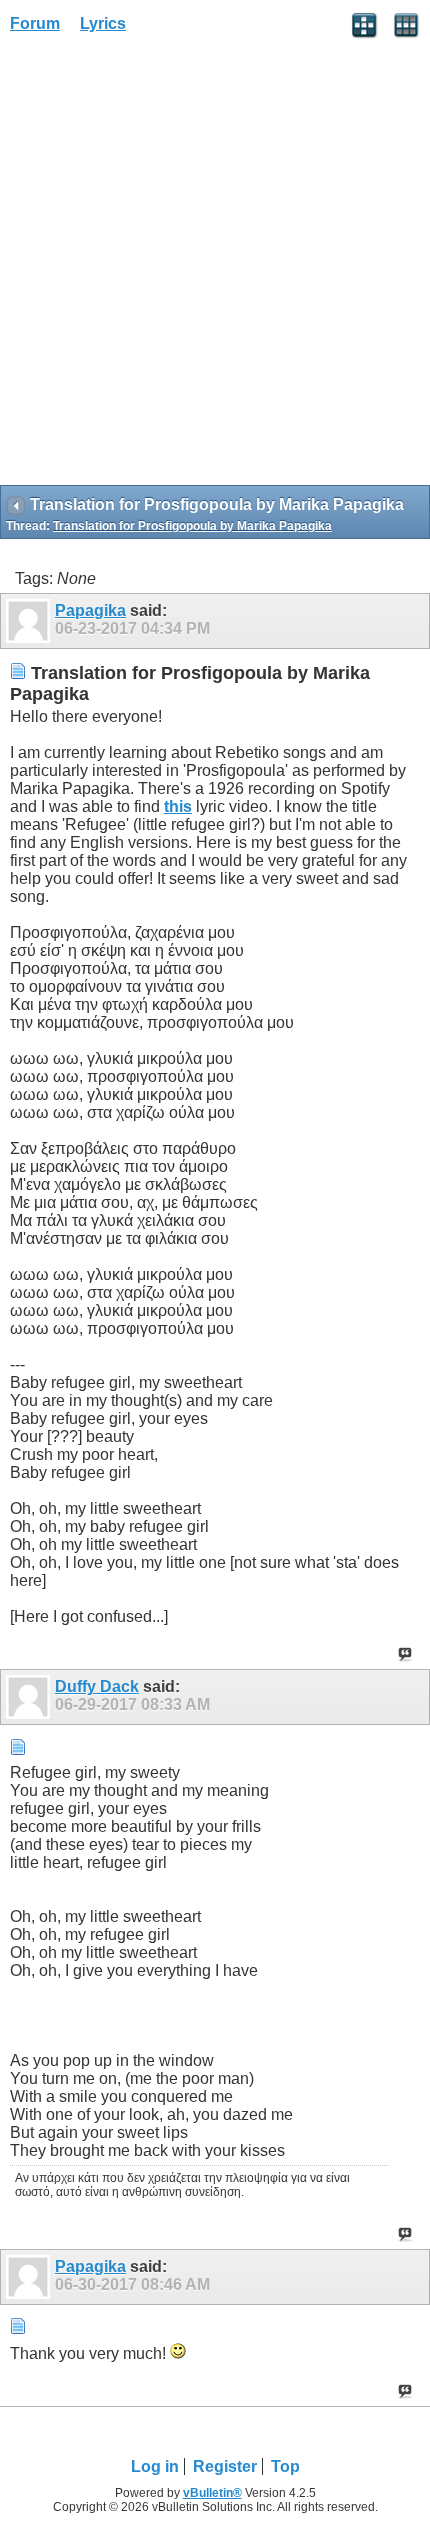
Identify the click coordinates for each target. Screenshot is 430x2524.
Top (285, 2466)
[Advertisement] (215, 266)
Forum (35, 23)
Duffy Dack (97, 1686)
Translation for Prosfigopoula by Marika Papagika (192, 526)
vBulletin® (212, 2493)
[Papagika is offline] (30, 621)
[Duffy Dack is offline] (30, 1697)
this (178, 806)
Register (225, 2466)
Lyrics (103, 23)
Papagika (90, 610)
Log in (155, 2466)
